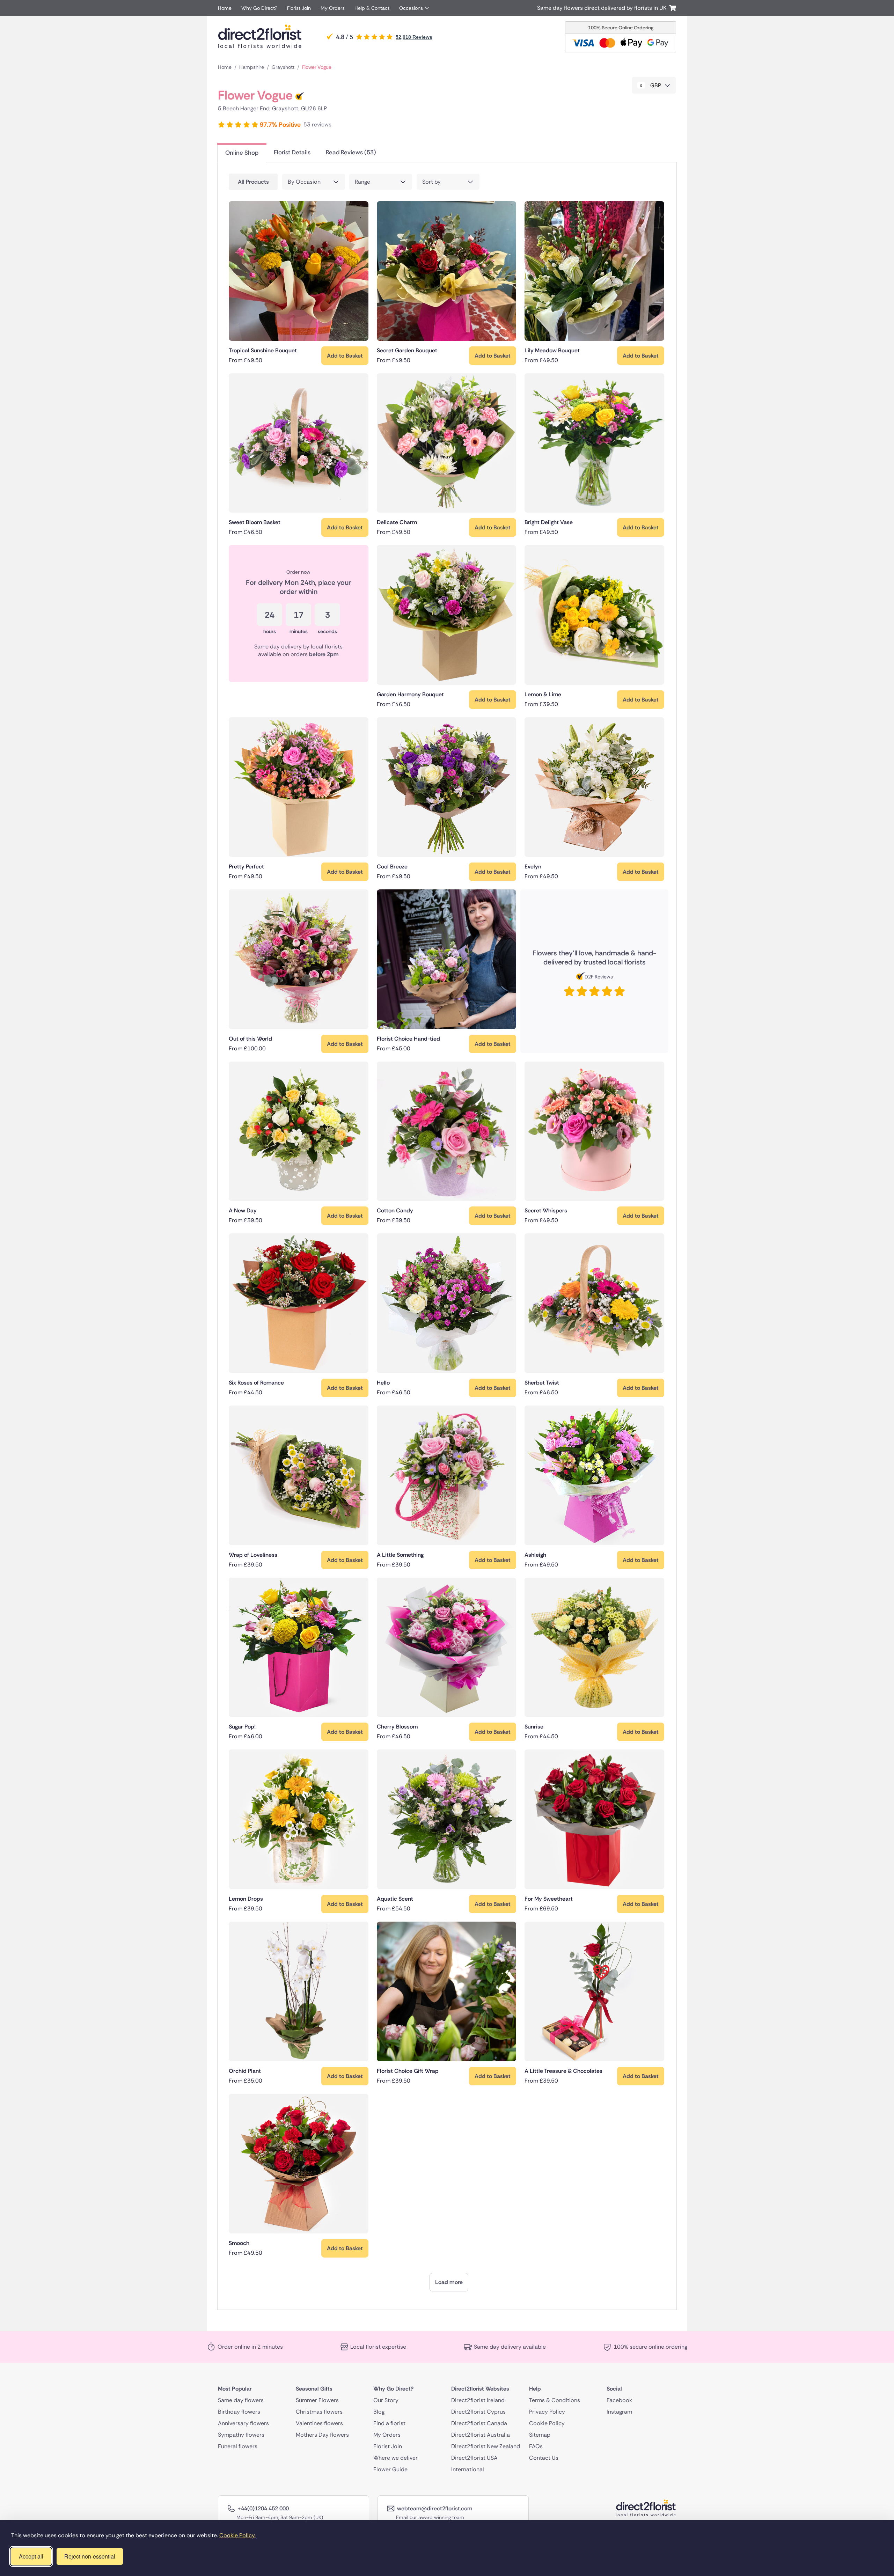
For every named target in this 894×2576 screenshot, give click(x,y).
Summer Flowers (317, 2400)
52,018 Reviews (414, 37)
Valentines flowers (319, 2423)
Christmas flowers (319, 2411)
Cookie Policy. (237, 2535)
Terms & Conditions (555, 2400)
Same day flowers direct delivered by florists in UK (603, 8)
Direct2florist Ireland (478, 2400)
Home (225, 8)
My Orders (333, 8)
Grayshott (283, 67)
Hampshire (252, 67)
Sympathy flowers (241, 2434)
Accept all (31, 2556)
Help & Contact (372, 8)
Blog (379, 2411)
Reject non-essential (90, 2556)
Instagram (619, 2411)
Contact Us (544, 2457)
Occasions (411, 8)
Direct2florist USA (474, 2457)
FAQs (536, 2446)
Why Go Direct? (259, 8)
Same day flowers (241, 2400)
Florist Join (299, 8)
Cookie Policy (547, 2423)
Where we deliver (395, 2457)
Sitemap (540, 2434)
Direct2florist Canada (479, 2423)
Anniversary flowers (243, 2423)
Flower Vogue (317, 67)
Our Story (386, 2400)
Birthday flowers (239, 2411)
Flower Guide (390, 2469)
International (468, 2469)
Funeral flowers (238, 2446)
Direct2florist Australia (481, 2434)
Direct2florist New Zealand (486, 2446)
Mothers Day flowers (322, 2434)
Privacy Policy (547, 2411)
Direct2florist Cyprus (478, 2411)
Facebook (619, 2400)
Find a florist (389, 2423)
